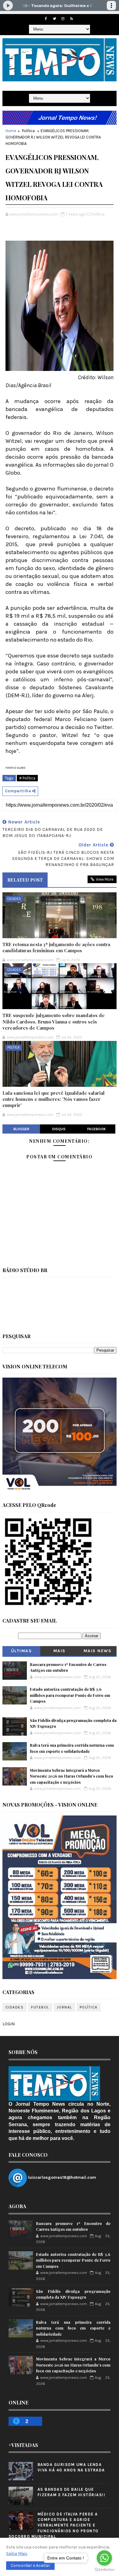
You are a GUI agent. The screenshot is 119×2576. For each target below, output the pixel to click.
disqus (59, 1129)
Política (28, 131)
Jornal (64, 2007)
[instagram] (63, 19)
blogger (21, 1129)
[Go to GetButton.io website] (104, 2570)
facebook (97, 1129)
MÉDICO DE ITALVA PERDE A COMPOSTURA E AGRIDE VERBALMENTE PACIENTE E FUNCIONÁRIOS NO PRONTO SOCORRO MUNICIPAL (54, 2525)
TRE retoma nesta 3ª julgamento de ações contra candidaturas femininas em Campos (56, 947)
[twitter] (54, 19)
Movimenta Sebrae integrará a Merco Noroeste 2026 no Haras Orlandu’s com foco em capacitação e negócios (72, 1776)
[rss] (71, 19)
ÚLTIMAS (22, 1651)
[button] (30, 2566)
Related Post (25, 880)
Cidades (14, 899)
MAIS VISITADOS (60, 1652)
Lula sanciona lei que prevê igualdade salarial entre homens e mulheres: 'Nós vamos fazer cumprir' (54, 1099)
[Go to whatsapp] (104, 2558)
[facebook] (46, 19)
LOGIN (9, 2024)
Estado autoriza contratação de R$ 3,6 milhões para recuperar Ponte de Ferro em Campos (70, 1695)
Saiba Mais (17, 2554)
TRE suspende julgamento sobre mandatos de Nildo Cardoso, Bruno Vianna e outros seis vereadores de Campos (54, 1022)
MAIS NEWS (98, 1651)
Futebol (40, 2007)
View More (105, 879)
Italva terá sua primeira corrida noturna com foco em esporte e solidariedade (73, 2328)
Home (11, 131)
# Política (27, 778)
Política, (98, 214)
